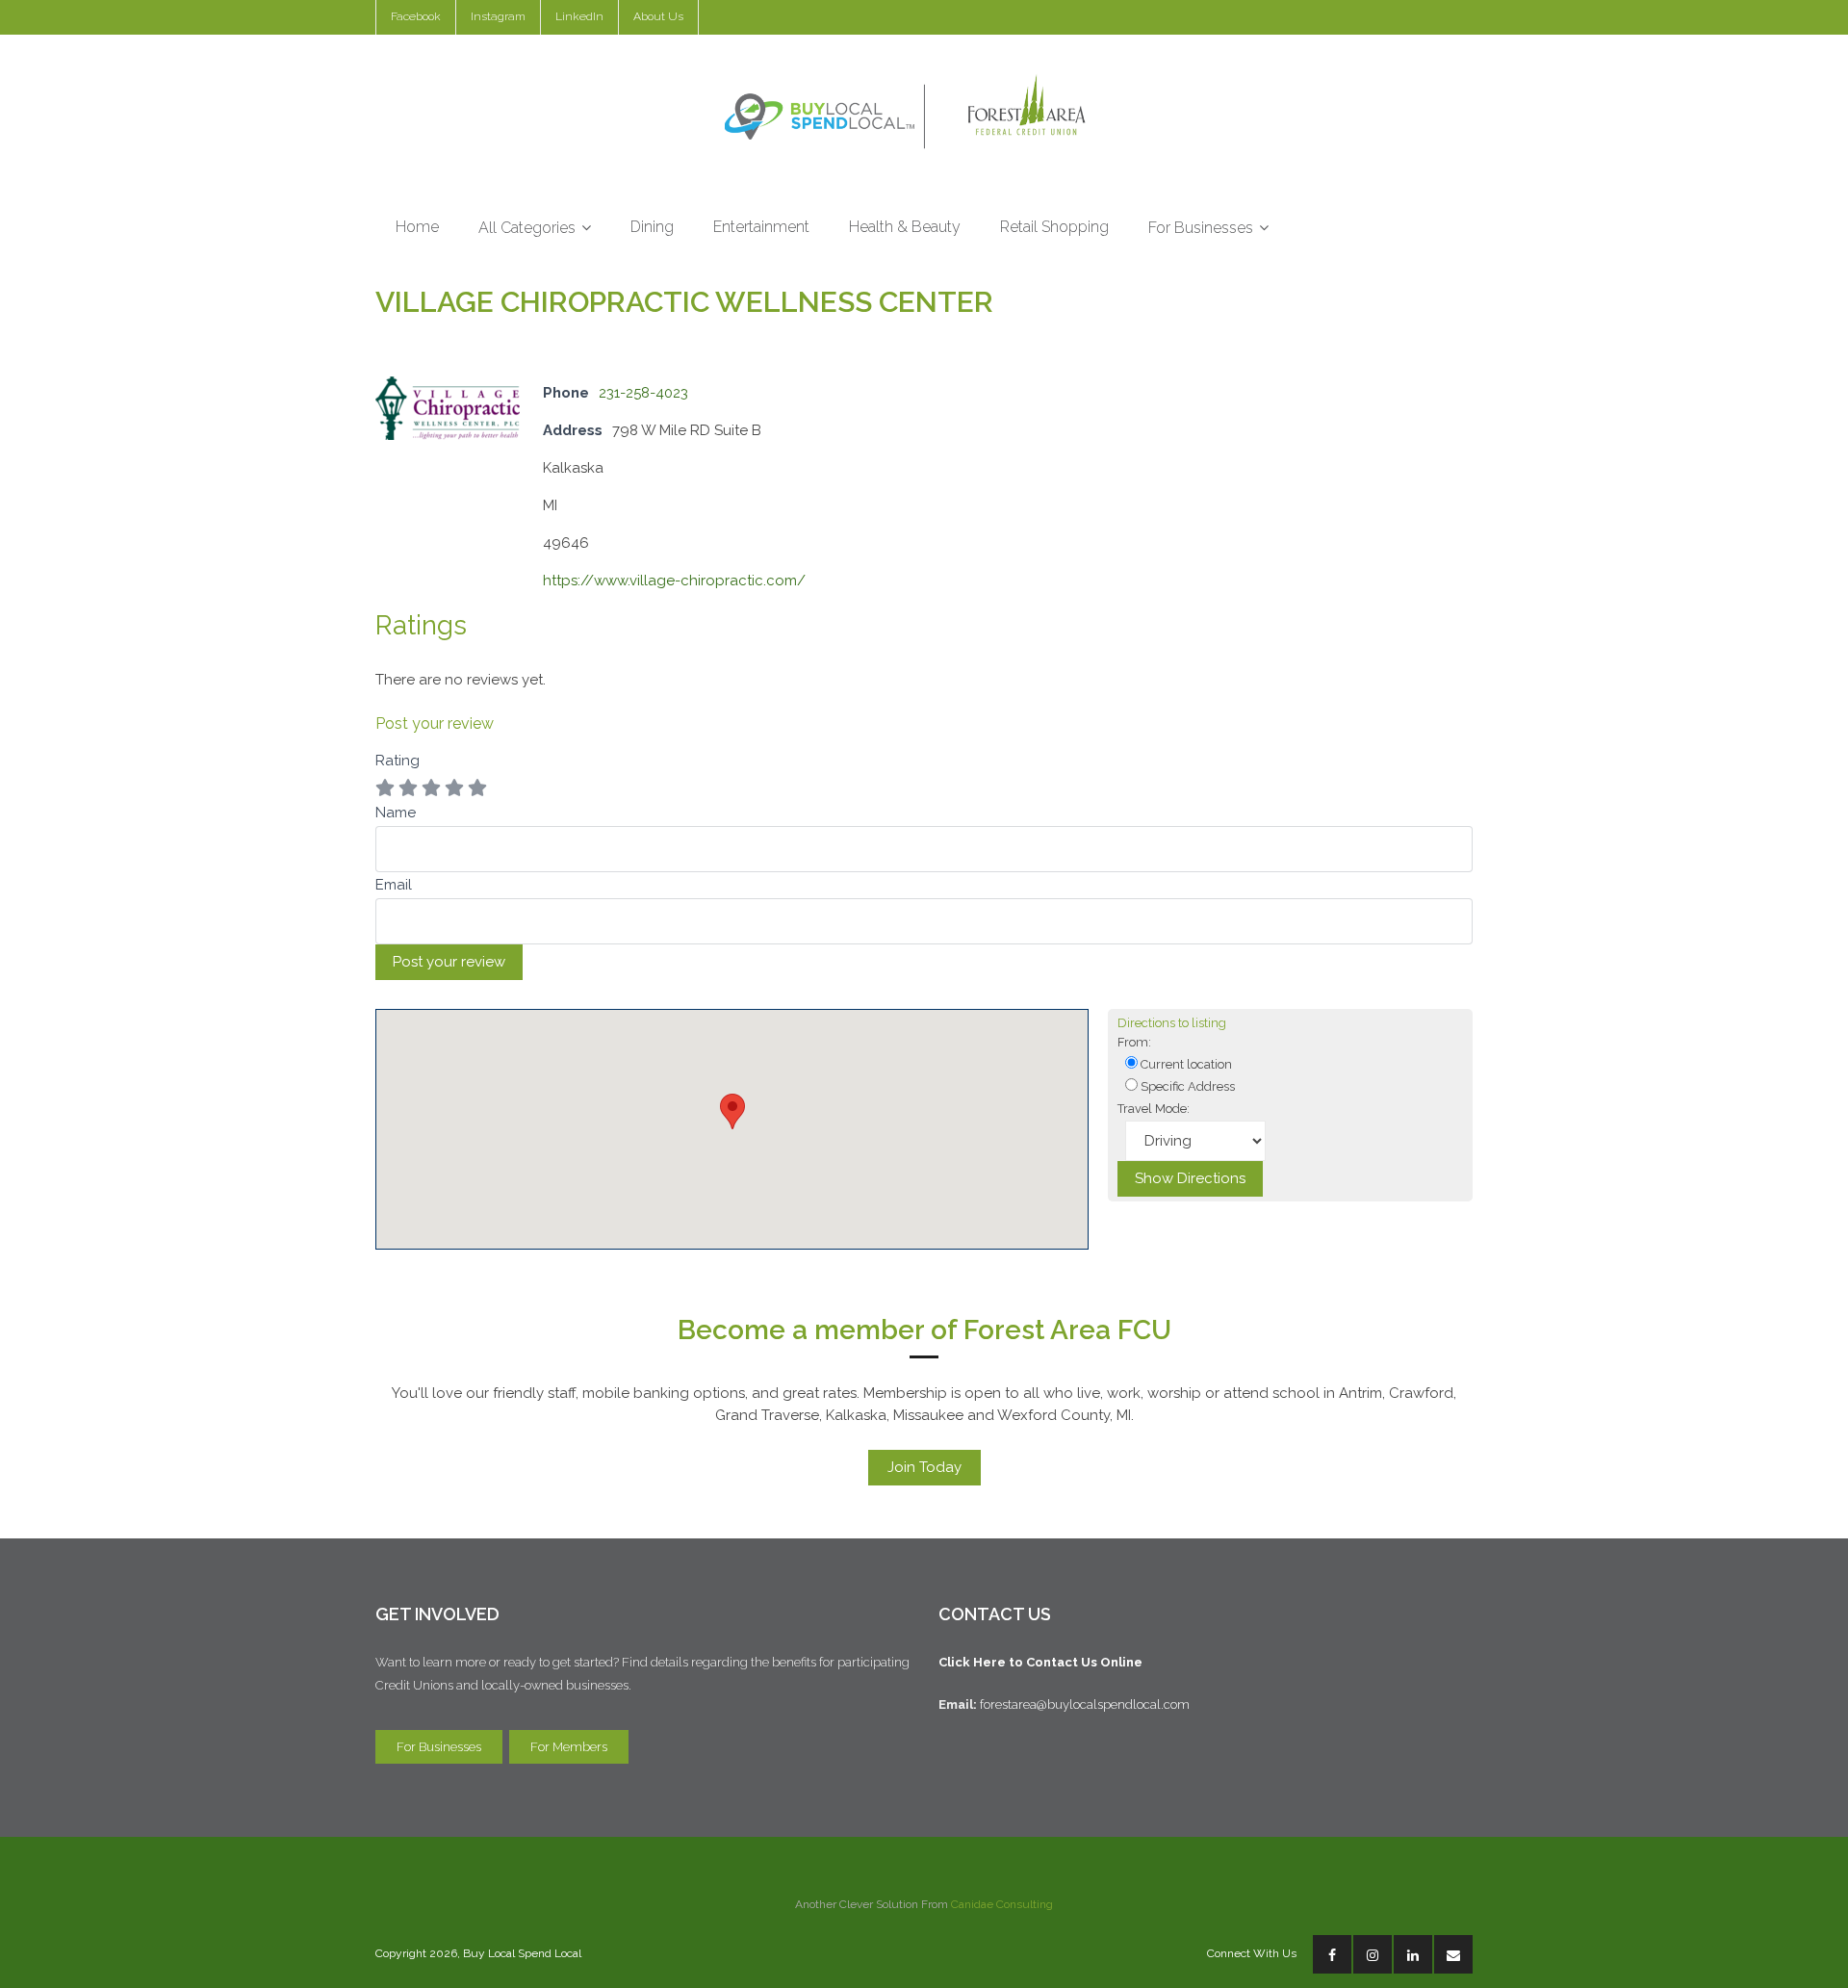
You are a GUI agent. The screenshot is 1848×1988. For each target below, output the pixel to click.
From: (1134, 1042)
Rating (398, 761)
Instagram (498, 16)
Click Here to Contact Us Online (1040, 1662)
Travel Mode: (1154, 1109)
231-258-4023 (643, 393)
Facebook (416, 16)
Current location (1185, 1064)
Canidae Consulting (1002, 1904)
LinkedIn (579, 16)
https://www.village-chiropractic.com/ (674, 581)
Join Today (924, 1467)
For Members (569, 1747)
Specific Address (1186, 1086)
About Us (658, 16)
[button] (732, 1111)
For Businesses (439, 1747)
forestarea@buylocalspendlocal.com (1088, 1704)
